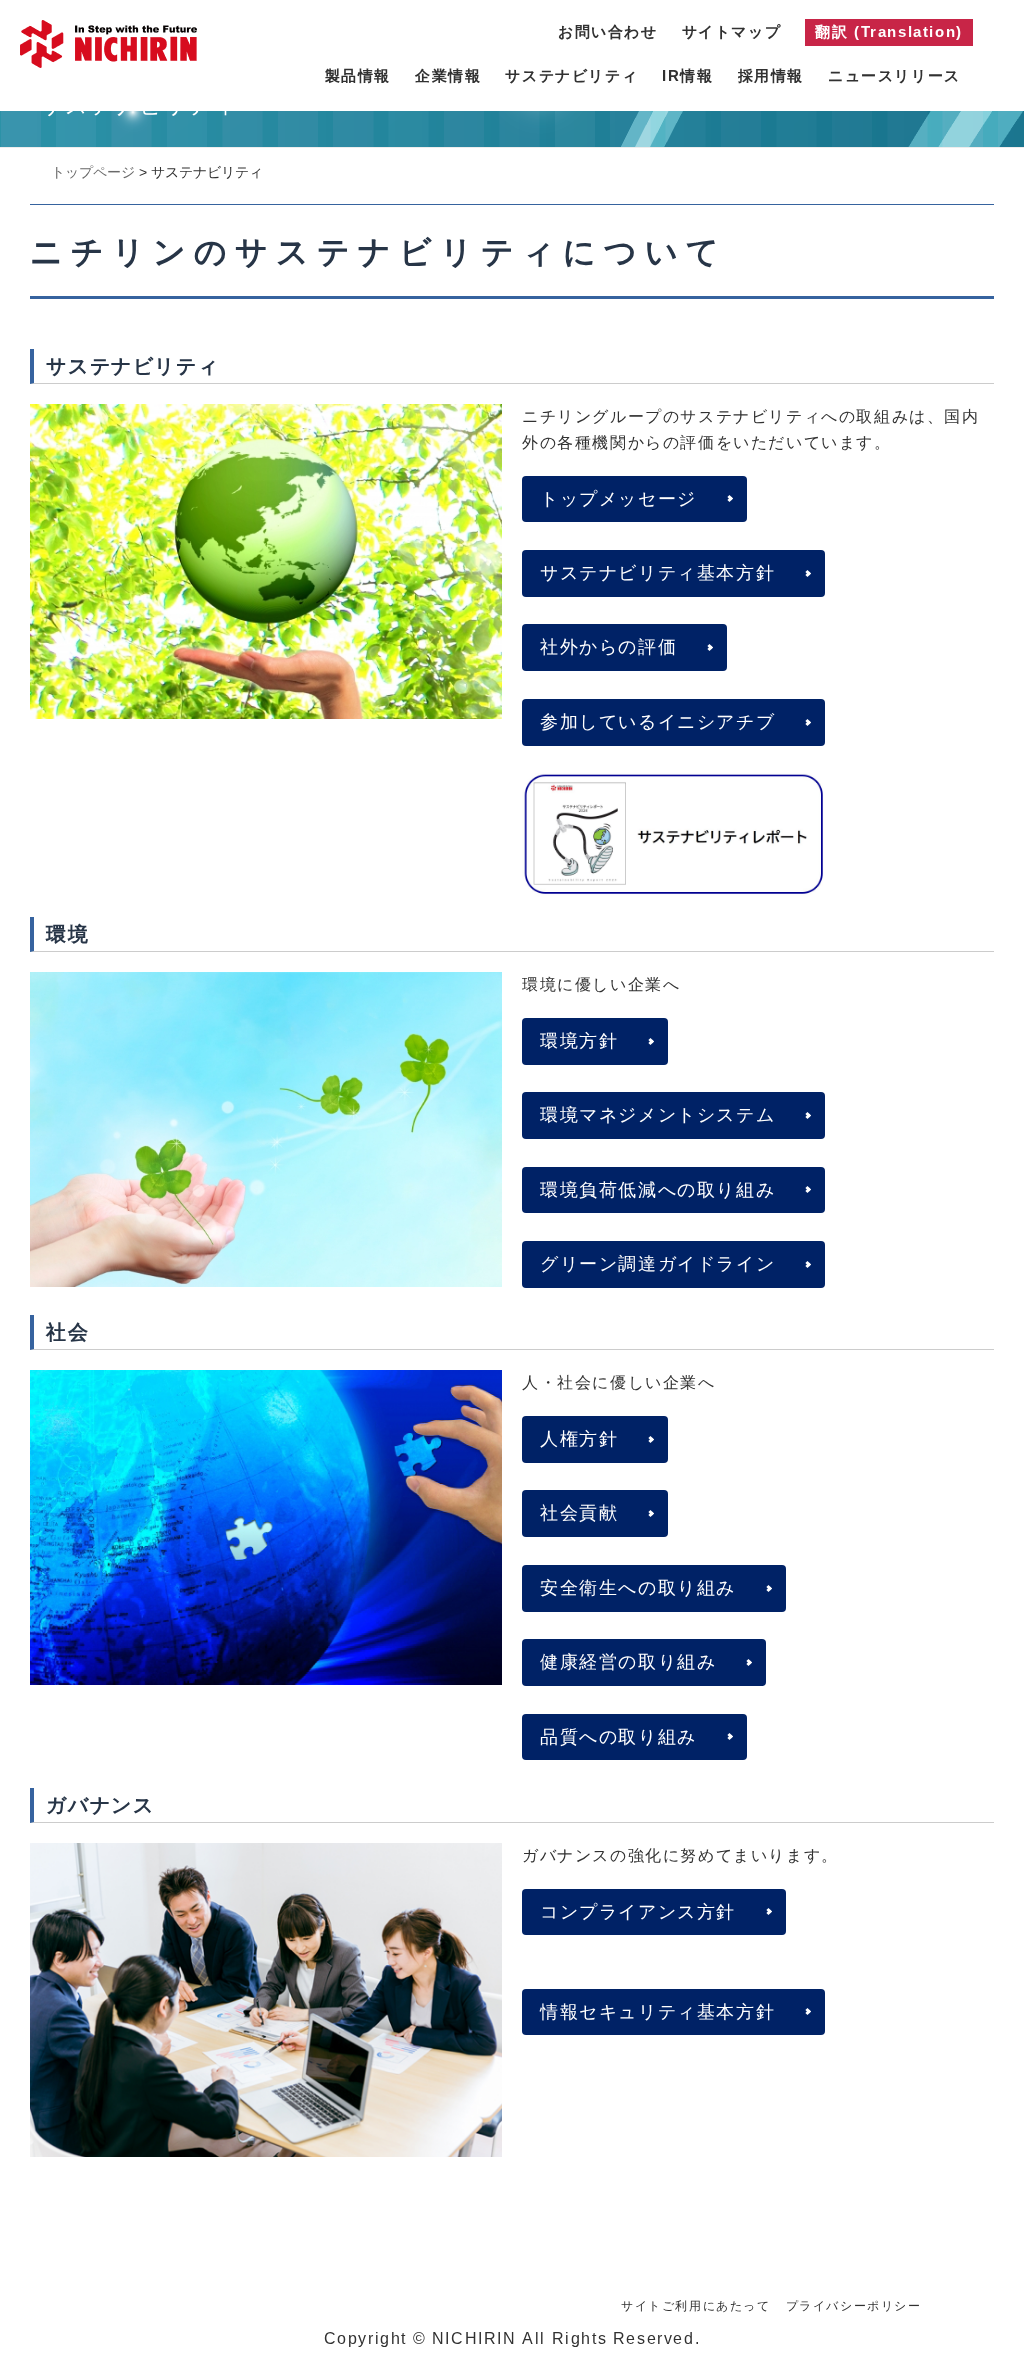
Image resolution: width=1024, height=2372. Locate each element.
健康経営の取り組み (628, 1662)
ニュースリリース (894, 75)
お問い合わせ (608, 31)
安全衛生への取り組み (638, 1588)
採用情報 (771, 75)
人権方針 (579, 1439)
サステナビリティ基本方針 (657, 573)
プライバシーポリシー (854, 2306)
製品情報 (358, 75)
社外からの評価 (608, 647)
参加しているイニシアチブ (657, 722)
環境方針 (579, 1041)
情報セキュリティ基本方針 (657, 2012)
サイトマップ (732, 31)
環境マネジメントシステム (657, 1115)
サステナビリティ (571, 75)
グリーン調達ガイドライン (657, 1264)
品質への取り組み (618, 1737)
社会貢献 (579, 1513)
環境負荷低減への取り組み (657, 1190)
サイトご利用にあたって (696, 2306)
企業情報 (448, 75)
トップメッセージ (618, 499)
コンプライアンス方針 (638, 1912)
